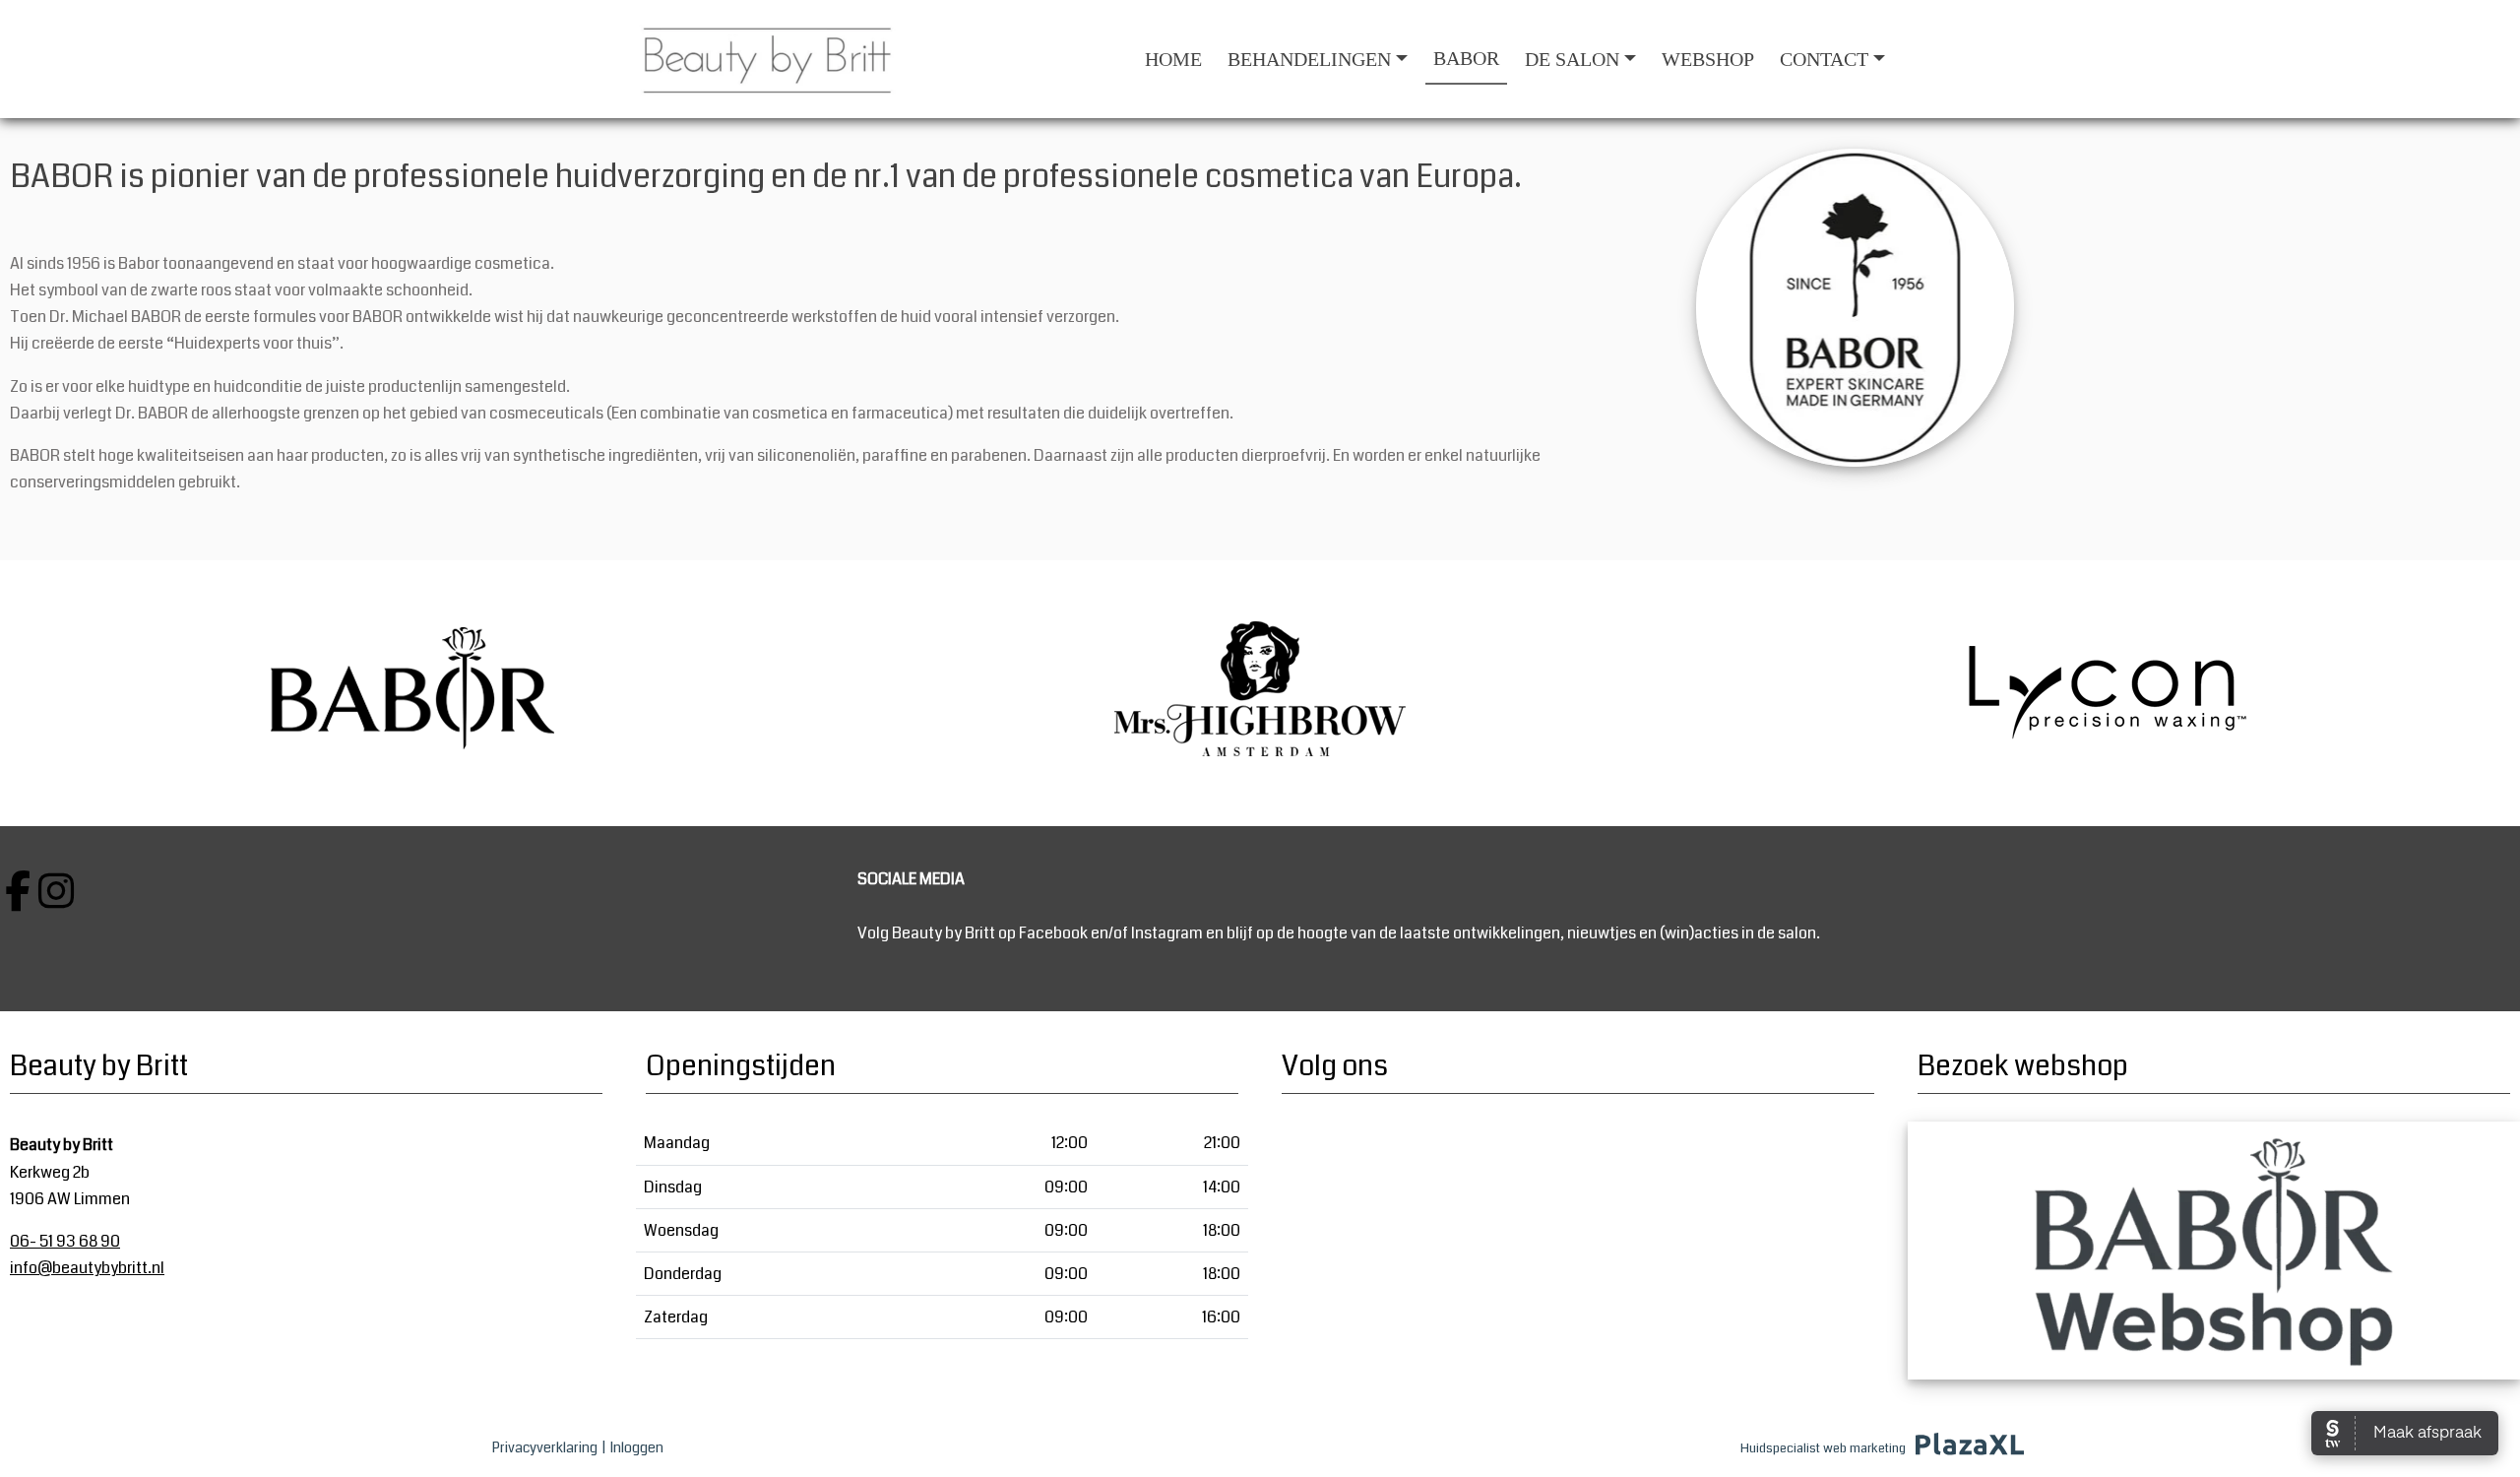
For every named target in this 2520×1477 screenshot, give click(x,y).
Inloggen (637, 1447)
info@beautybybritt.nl (87, 1268)
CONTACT (1824, 59)
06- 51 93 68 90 (65, 1241)
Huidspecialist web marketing (1823, 1448)
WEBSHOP (1708, 59)
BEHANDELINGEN (1309, 59)
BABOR (1466, 58)
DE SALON (1572, 59)
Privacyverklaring (545, 1447)
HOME (1173, 59)
